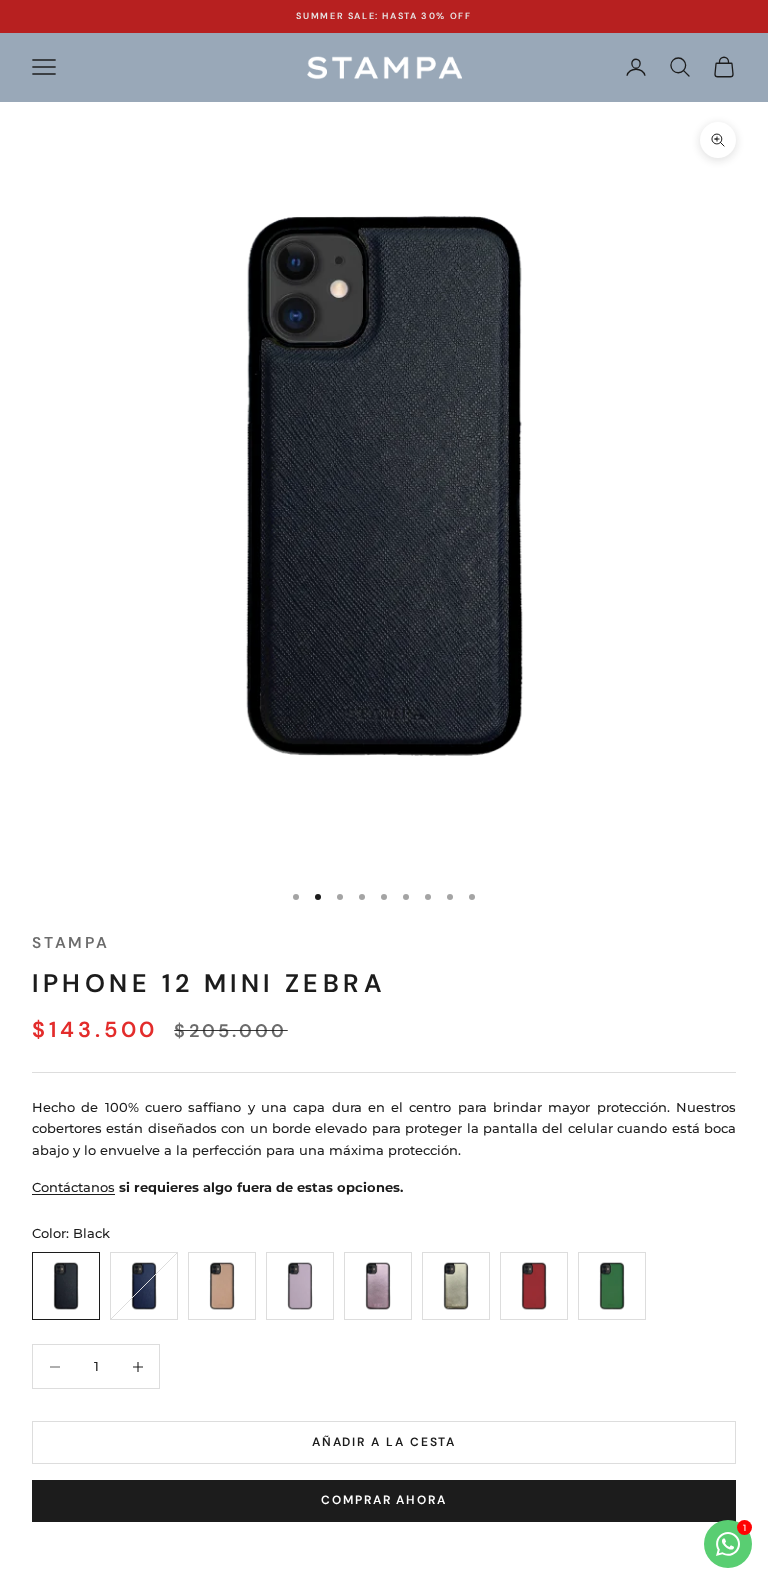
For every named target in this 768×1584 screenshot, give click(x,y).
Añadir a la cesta (384, 1442)
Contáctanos (73, 1187)
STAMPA (71, 943)
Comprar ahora (384, 1500)
